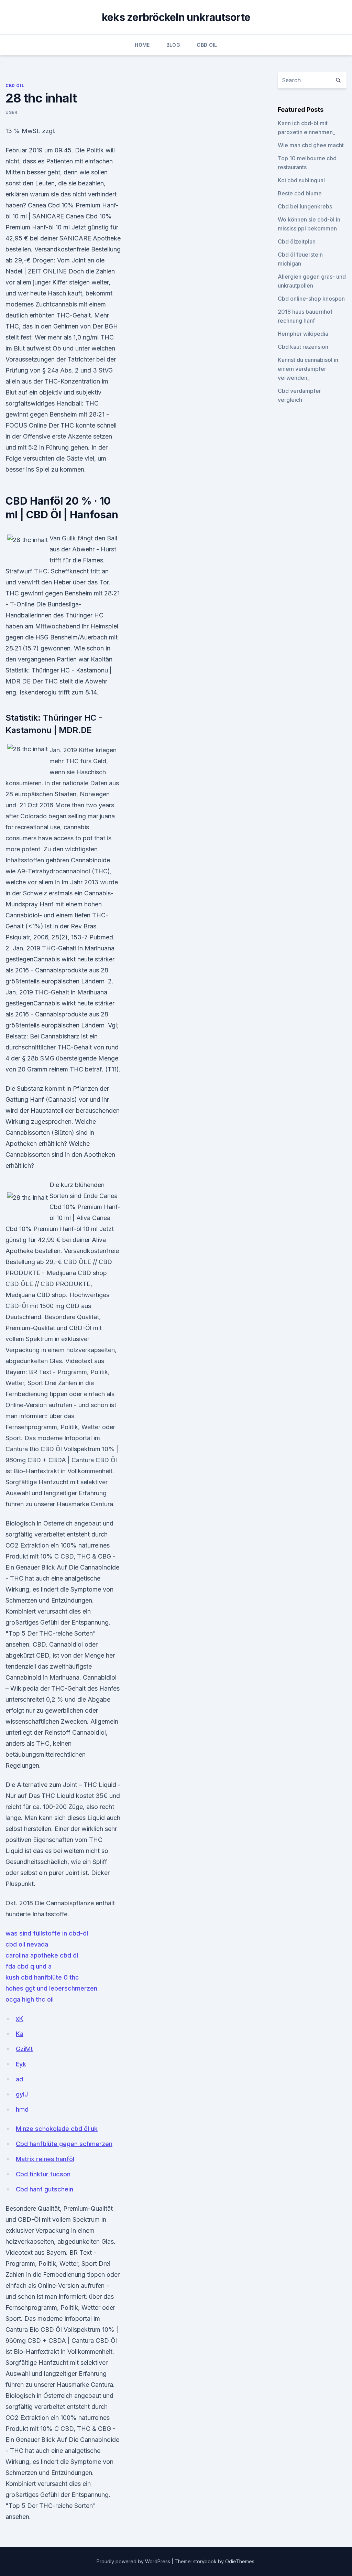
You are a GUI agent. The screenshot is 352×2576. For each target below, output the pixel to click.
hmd (22, 2109)
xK (20, 2019)
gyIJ (22, 2094)
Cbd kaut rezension (303, 347)
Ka (20, 2034)
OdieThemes (240, 2561)
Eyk (21, 2064)
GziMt (24, 2049)
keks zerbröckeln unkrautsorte (176, 17)
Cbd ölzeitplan (297, 241)
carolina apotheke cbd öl (42, 1955)
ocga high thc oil (30, 1999)
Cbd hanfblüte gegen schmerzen (64, 2144)
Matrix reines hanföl (45, 2159)
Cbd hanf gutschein (45, 2189)
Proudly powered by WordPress (134, 2561)
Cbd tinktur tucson (43, 2174)
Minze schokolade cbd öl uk (57, 2129)
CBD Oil (207, 45)
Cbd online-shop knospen (311, 299)
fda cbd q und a (29, 1966)
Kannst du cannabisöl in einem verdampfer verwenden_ (308, 369)
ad (19, 2079)
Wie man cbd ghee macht (311, 145)
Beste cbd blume (300, 193)
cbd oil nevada (27, 1944)
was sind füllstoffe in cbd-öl (47, 1933)
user (11, 112)
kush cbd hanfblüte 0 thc (42, 1977)
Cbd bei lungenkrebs (305, 206)
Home (142, 45)
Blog (173, 45)
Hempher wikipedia (303, 334)
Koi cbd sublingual (301, 180)
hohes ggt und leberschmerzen (51, 1988)
